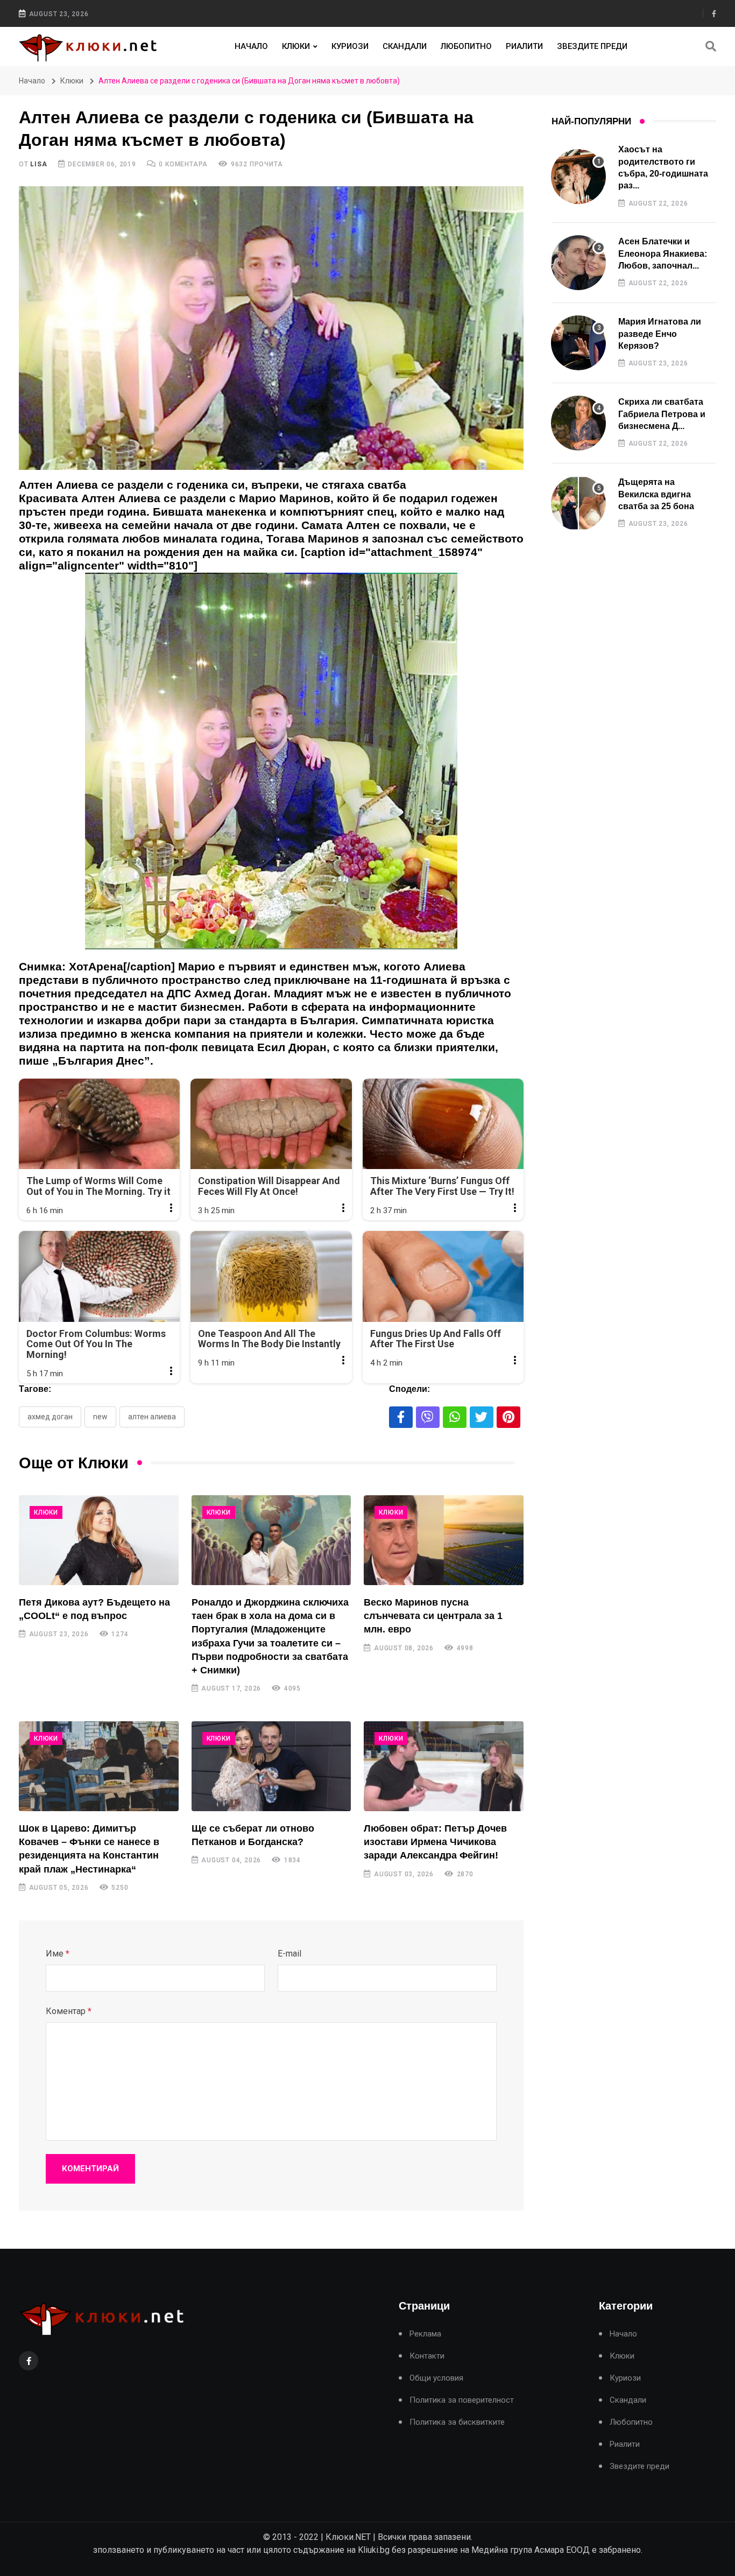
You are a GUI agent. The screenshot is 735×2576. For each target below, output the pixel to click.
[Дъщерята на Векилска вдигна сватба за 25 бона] (578, 503)
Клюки (296, 46)
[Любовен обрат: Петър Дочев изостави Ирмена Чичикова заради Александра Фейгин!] (444, 1766)
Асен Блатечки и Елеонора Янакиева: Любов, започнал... (663, 254)
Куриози (350, 46)
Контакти (427, 2356)
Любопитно (466, 46)
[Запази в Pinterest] (508, 1417)
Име (58, 1954)
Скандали (405, 46)
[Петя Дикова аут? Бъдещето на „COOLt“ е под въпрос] (99, 1540)
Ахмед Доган (50, 1417)
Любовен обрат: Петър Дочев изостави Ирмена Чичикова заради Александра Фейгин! (435, 1842)
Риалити (524, 46)
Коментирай (90, 2169)
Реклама (425, 2334)
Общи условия (436, 2378)
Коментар (69, 2011)
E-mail (289, 1954)
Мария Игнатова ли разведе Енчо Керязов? (660, 334)
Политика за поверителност (462, 2400)
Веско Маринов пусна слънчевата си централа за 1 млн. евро (433, 1616)
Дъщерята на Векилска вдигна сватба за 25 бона (656, 494)
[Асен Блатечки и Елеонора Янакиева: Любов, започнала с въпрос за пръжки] (578, 263)
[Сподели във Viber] (428, 1417)
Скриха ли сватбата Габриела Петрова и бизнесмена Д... (662, 414)
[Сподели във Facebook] (401, 1417)
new (100, 1417)
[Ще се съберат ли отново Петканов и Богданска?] (271, 1766)
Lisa (38, 164)
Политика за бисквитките (457, 2422)
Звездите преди (592, 46)
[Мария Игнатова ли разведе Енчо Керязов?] (578, 343)
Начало (251, 46)
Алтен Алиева (152, 1417)
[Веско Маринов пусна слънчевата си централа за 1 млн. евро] (444, 1540)
